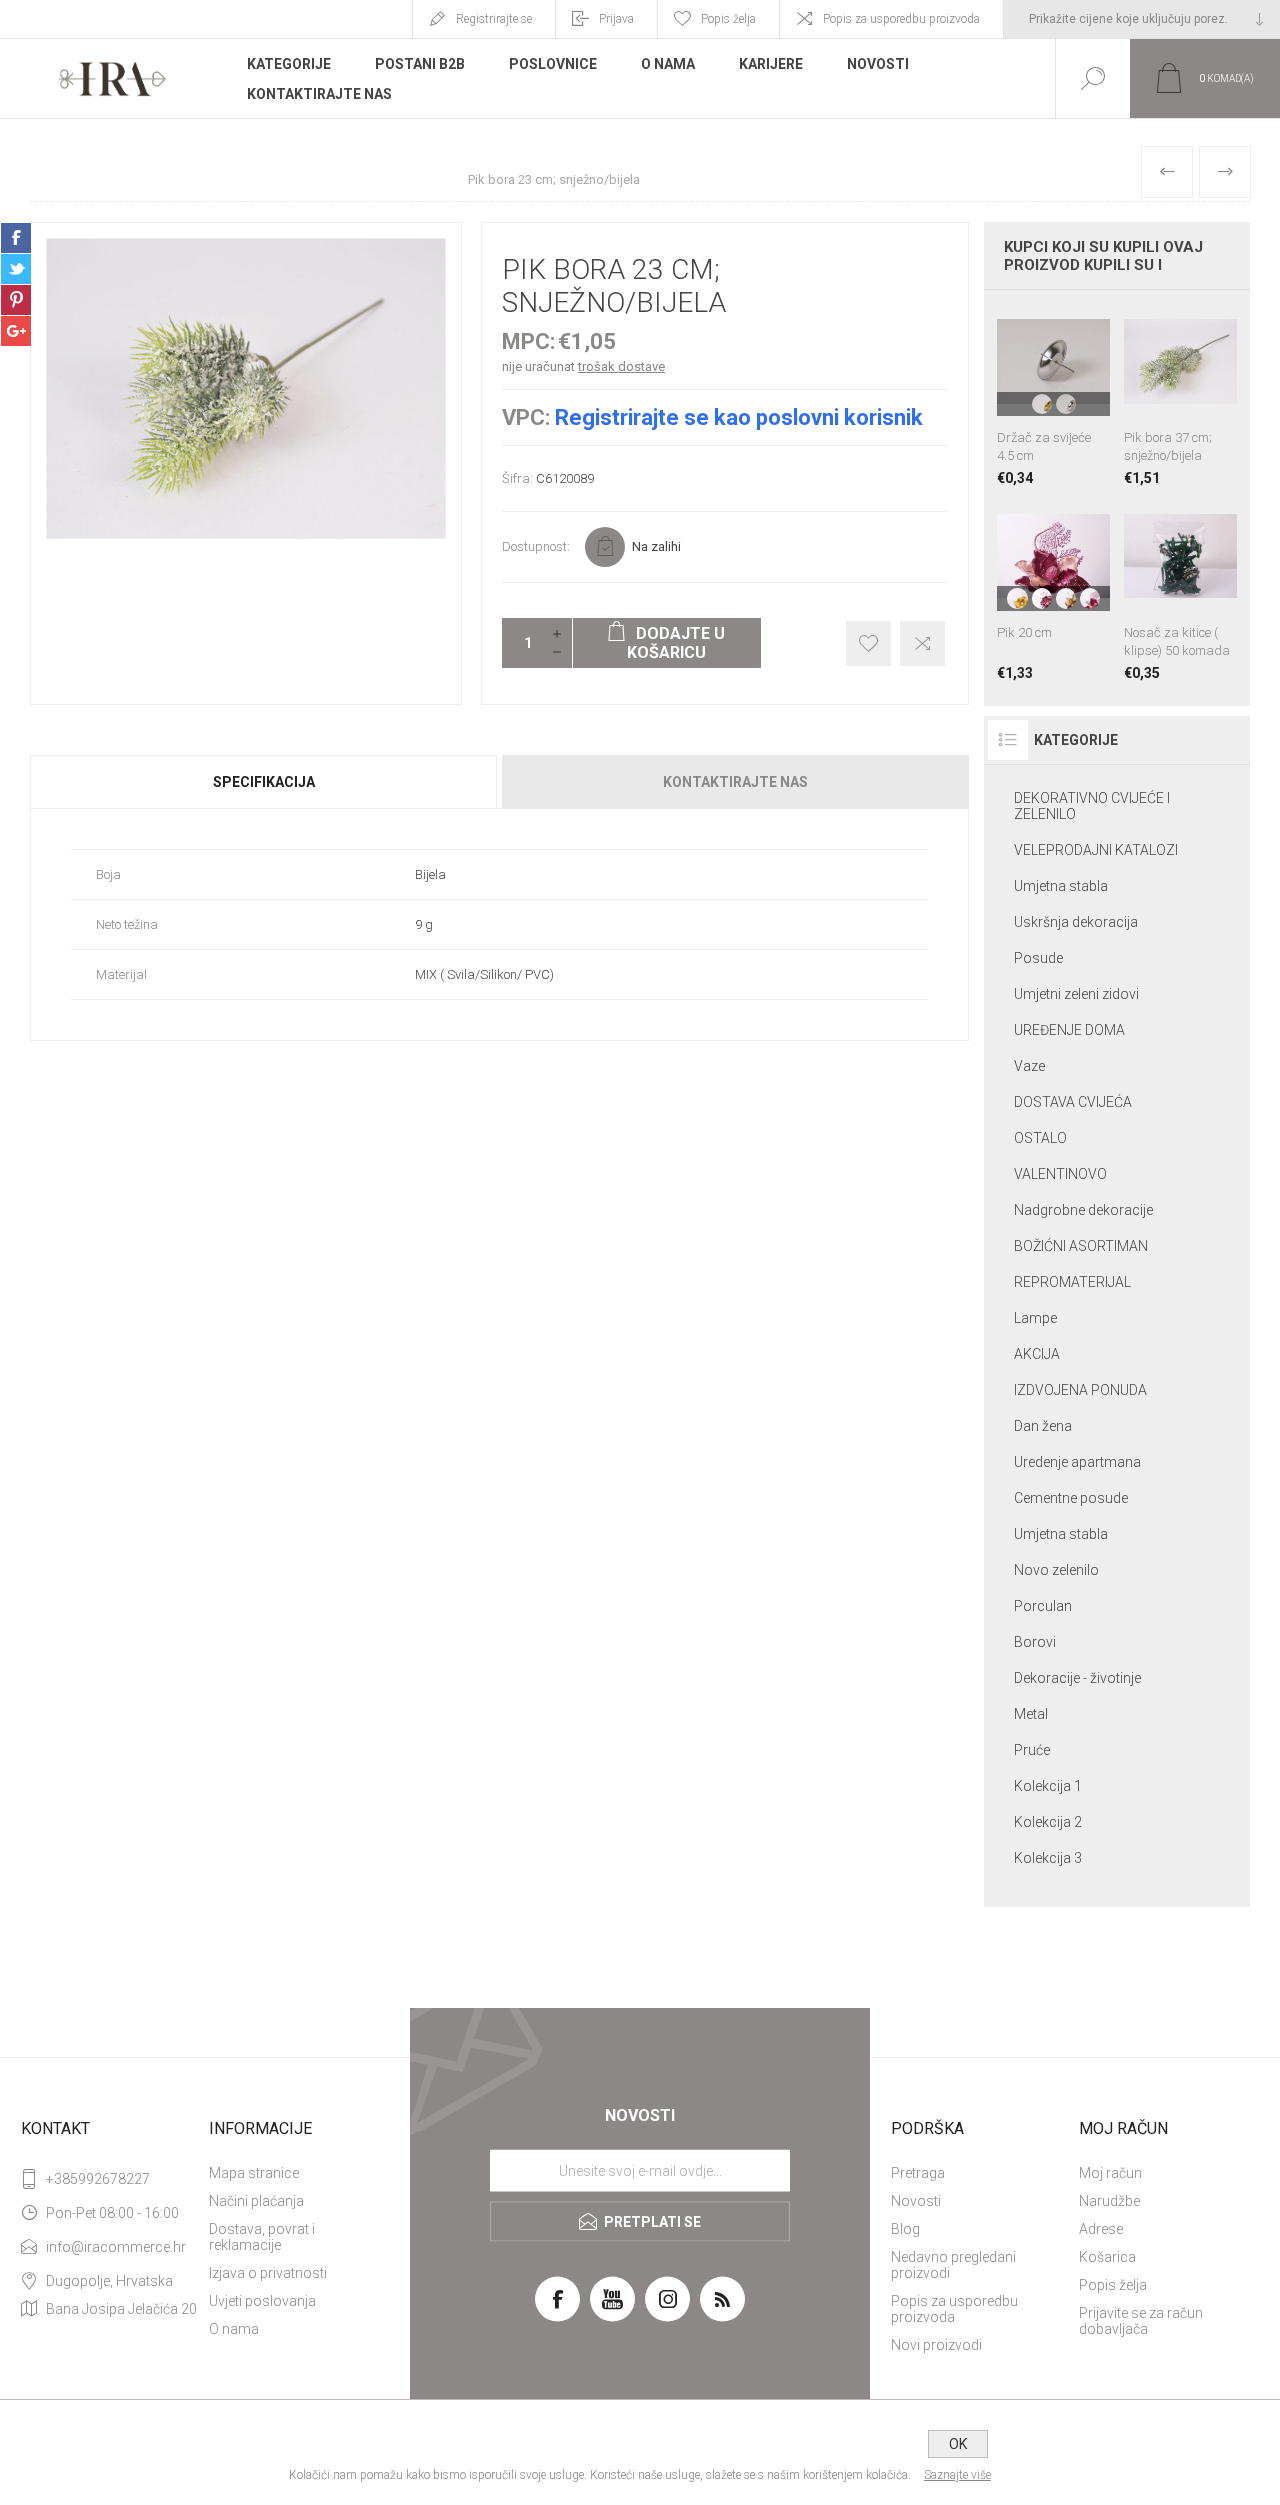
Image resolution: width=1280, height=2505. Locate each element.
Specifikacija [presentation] (264, 782)
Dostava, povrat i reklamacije (262, 2237)
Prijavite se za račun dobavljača (1141, 2321)
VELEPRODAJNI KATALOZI (1096, 850)
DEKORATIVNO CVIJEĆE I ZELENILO (1092, 806)
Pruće (1032, 1750)
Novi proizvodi (936, 2345)
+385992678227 (98, 2179)
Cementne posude (1071, 1498)
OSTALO (1040, 1138)
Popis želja (1113, 2285)
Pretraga (918, 2173)
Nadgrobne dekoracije (1083, 1210)
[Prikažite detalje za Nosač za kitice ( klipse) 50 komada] (1180, 590)
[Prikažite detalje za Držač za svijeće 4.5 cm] (1053, 395)
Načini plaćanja (256, 2201)
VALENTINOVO (1060, 1174)
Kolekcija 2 (1048, 1822)
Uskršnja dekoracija (1076, 922)
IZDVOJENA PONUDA (1080, 1390)
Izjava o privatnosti (268, 2273)
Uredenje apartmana (1077, 1462)
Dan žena (1043, 1426)
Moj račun (1110, 2173)
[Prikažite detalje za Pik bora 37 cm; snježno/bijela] (1180, 395)
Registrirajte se (494, 19)
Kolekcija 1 (1048, 1786)
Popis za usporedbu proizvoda (901, 19)
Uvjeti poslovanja (262, 2301)
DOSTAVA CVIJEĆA (1073, 1102)
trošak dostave (621, 366)
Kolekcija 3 (1048, 1858)
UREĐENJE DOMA (1069, 1030)
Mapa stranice (254, 2173)
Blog (905, 2229)
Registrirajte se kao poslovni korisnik (739, 417)
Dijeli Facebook (16, 238)
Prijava (616, 19)
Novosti (916, 2201)
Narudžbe (1109, 2201)
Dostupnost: (536, 546)
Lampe (1035, 1318)
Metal (1031, 1714)
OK (958, 2444)
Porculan (1043, 1606)
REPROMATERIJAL (1072, 1282)
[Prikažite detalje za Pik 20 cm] (1053, 590)
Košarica (1107, 2257)
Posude (1038, 958)
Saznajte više (957, 2475)
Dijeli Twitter (16, 269)
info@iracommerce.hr (116, 2247)
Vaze (1029, 1066)
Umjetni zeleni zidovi (1076, 994)
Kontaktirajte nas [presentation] (735, 782)
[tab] (265, 782)
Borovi (1035, 1642)
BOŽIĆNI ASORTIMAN (1081, 1246)
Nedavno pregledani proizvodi (953, 2265)
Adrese (1101, 2229)
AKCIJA (1037, 1354)
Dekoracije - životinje (1077, 1678)
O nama (234, 2329)
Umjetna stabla (1061, 886)
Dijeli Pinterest (16, 300)
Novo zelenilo (1056, 1570)
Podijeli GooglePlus (16, 331)
